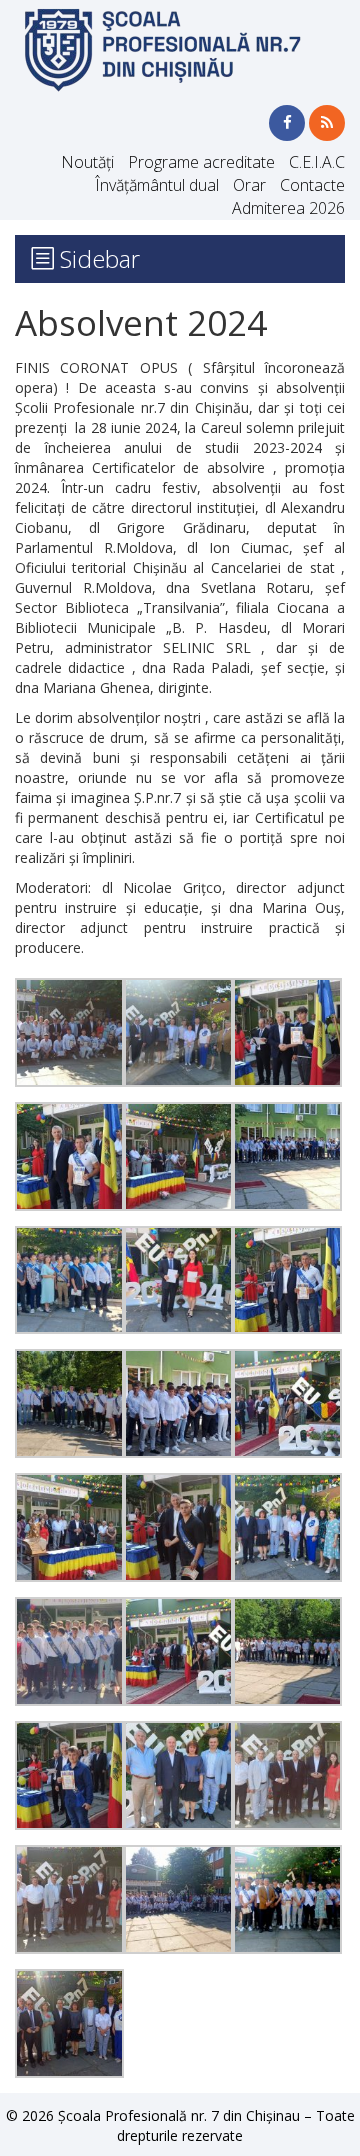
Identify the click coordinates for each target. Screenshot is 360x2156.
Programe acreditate (201, 162)
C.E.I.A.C (317, 162)
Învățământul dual (157, 185)
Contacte (312, 185)
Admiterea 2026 (288, 208)
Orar (249, 185)
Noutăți (87, 162)
